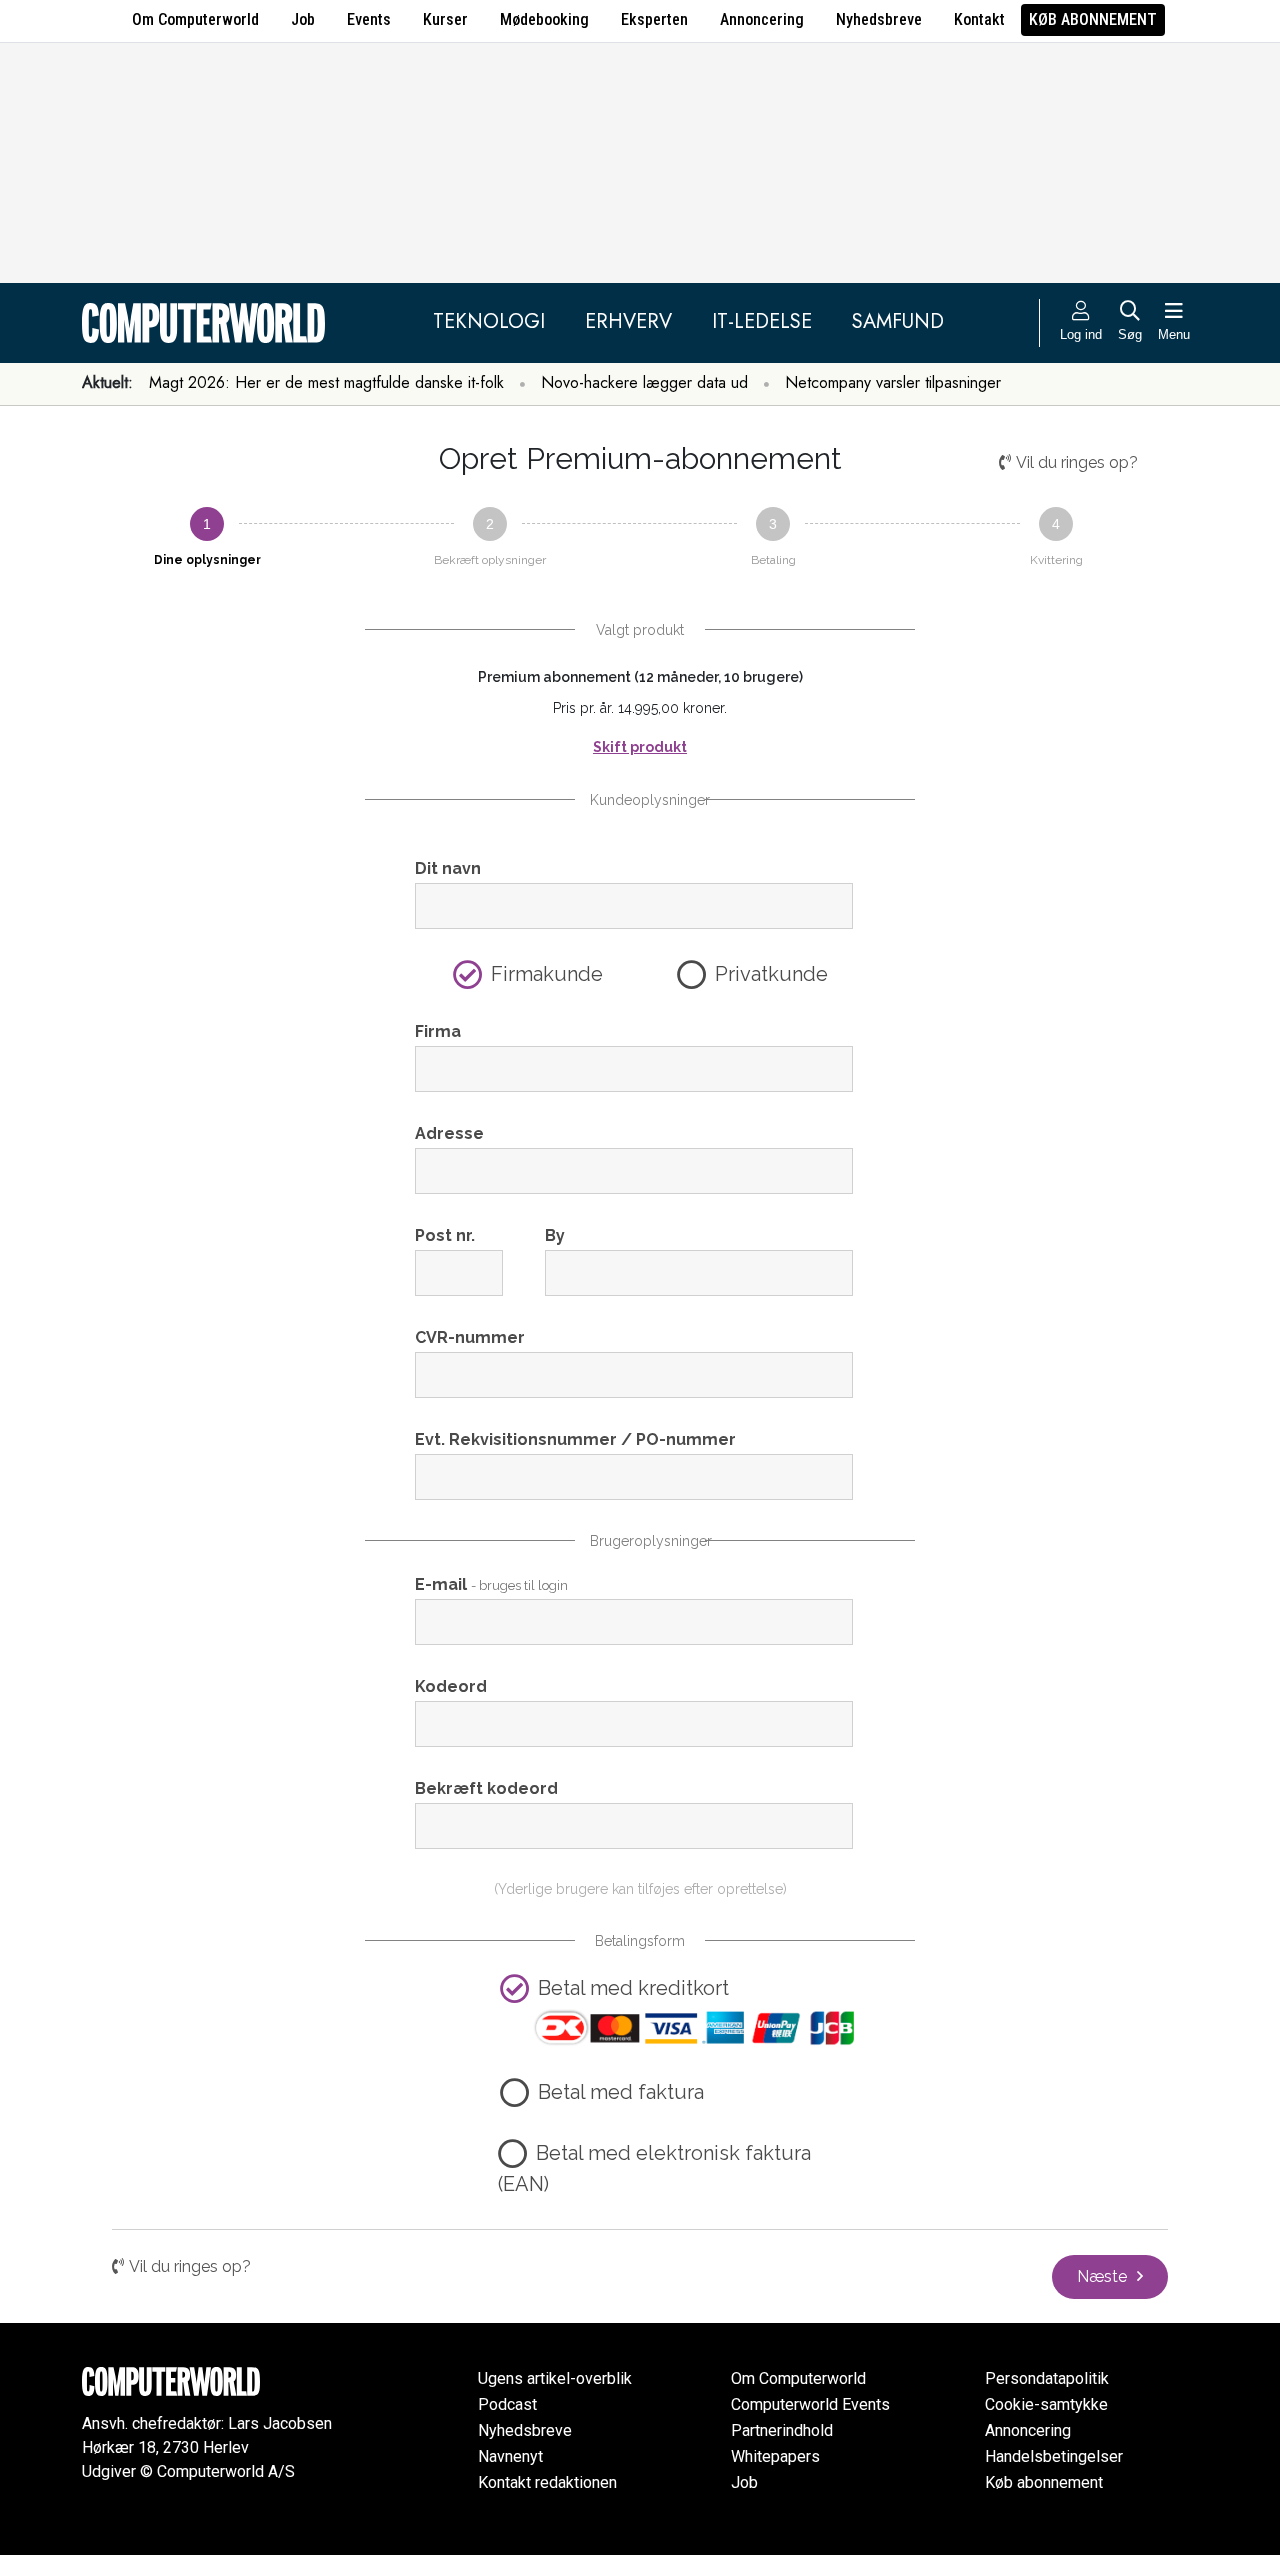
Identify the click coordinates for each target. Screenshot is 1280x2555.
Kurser (445, 19)
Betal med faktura (621, 2092)
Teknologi (489, 321)
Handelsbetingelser (1054, 2456)
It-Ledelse (762, 321)
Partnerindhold (782, 2430)
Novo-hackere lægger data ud (644, 382)
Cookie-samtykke (1046, 2404)
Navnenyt (510, 2456)
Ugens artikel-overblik (555, 2378)
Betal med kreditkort (633, 1988)
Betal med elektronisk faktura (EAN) (654, 2168)
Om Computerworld (195, 19)
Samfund (898, 321)
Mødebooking (544, 19)
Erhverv (628, 321)
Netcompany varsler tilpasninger (893, 382)
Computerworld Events (810, 2404)
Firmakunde (547, 974)
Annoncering (762, 19)
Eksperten (654, 19)
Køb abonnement (1093, 19)
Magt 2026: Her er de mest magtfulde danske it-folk (326, 382)
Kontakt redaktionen (547, 2482)
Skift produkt (640, 747)
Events (369, 19)
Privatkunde (771, 974)
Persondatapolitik (1047, 2378)
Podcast (507, 2404)
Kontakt (979, 19)
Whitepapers (775, 2456)
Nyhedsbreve (879, 19)
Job (303, 19)
